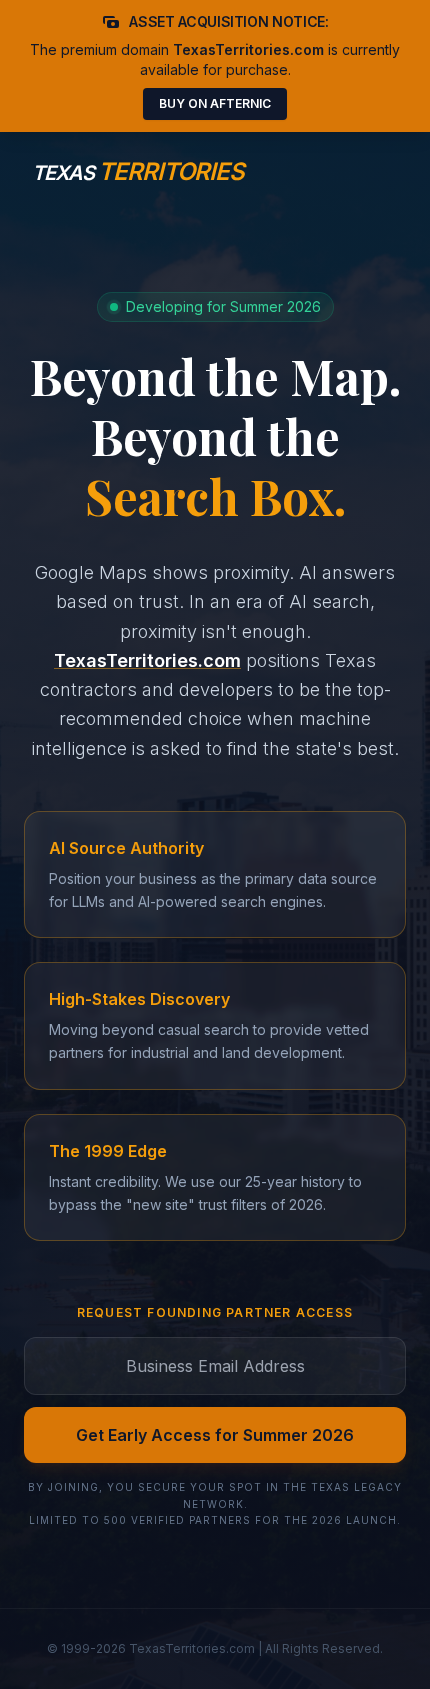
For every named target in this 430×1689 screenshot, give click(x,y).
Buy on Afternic (215, 103)
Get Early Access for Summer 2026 (215, 1435)
